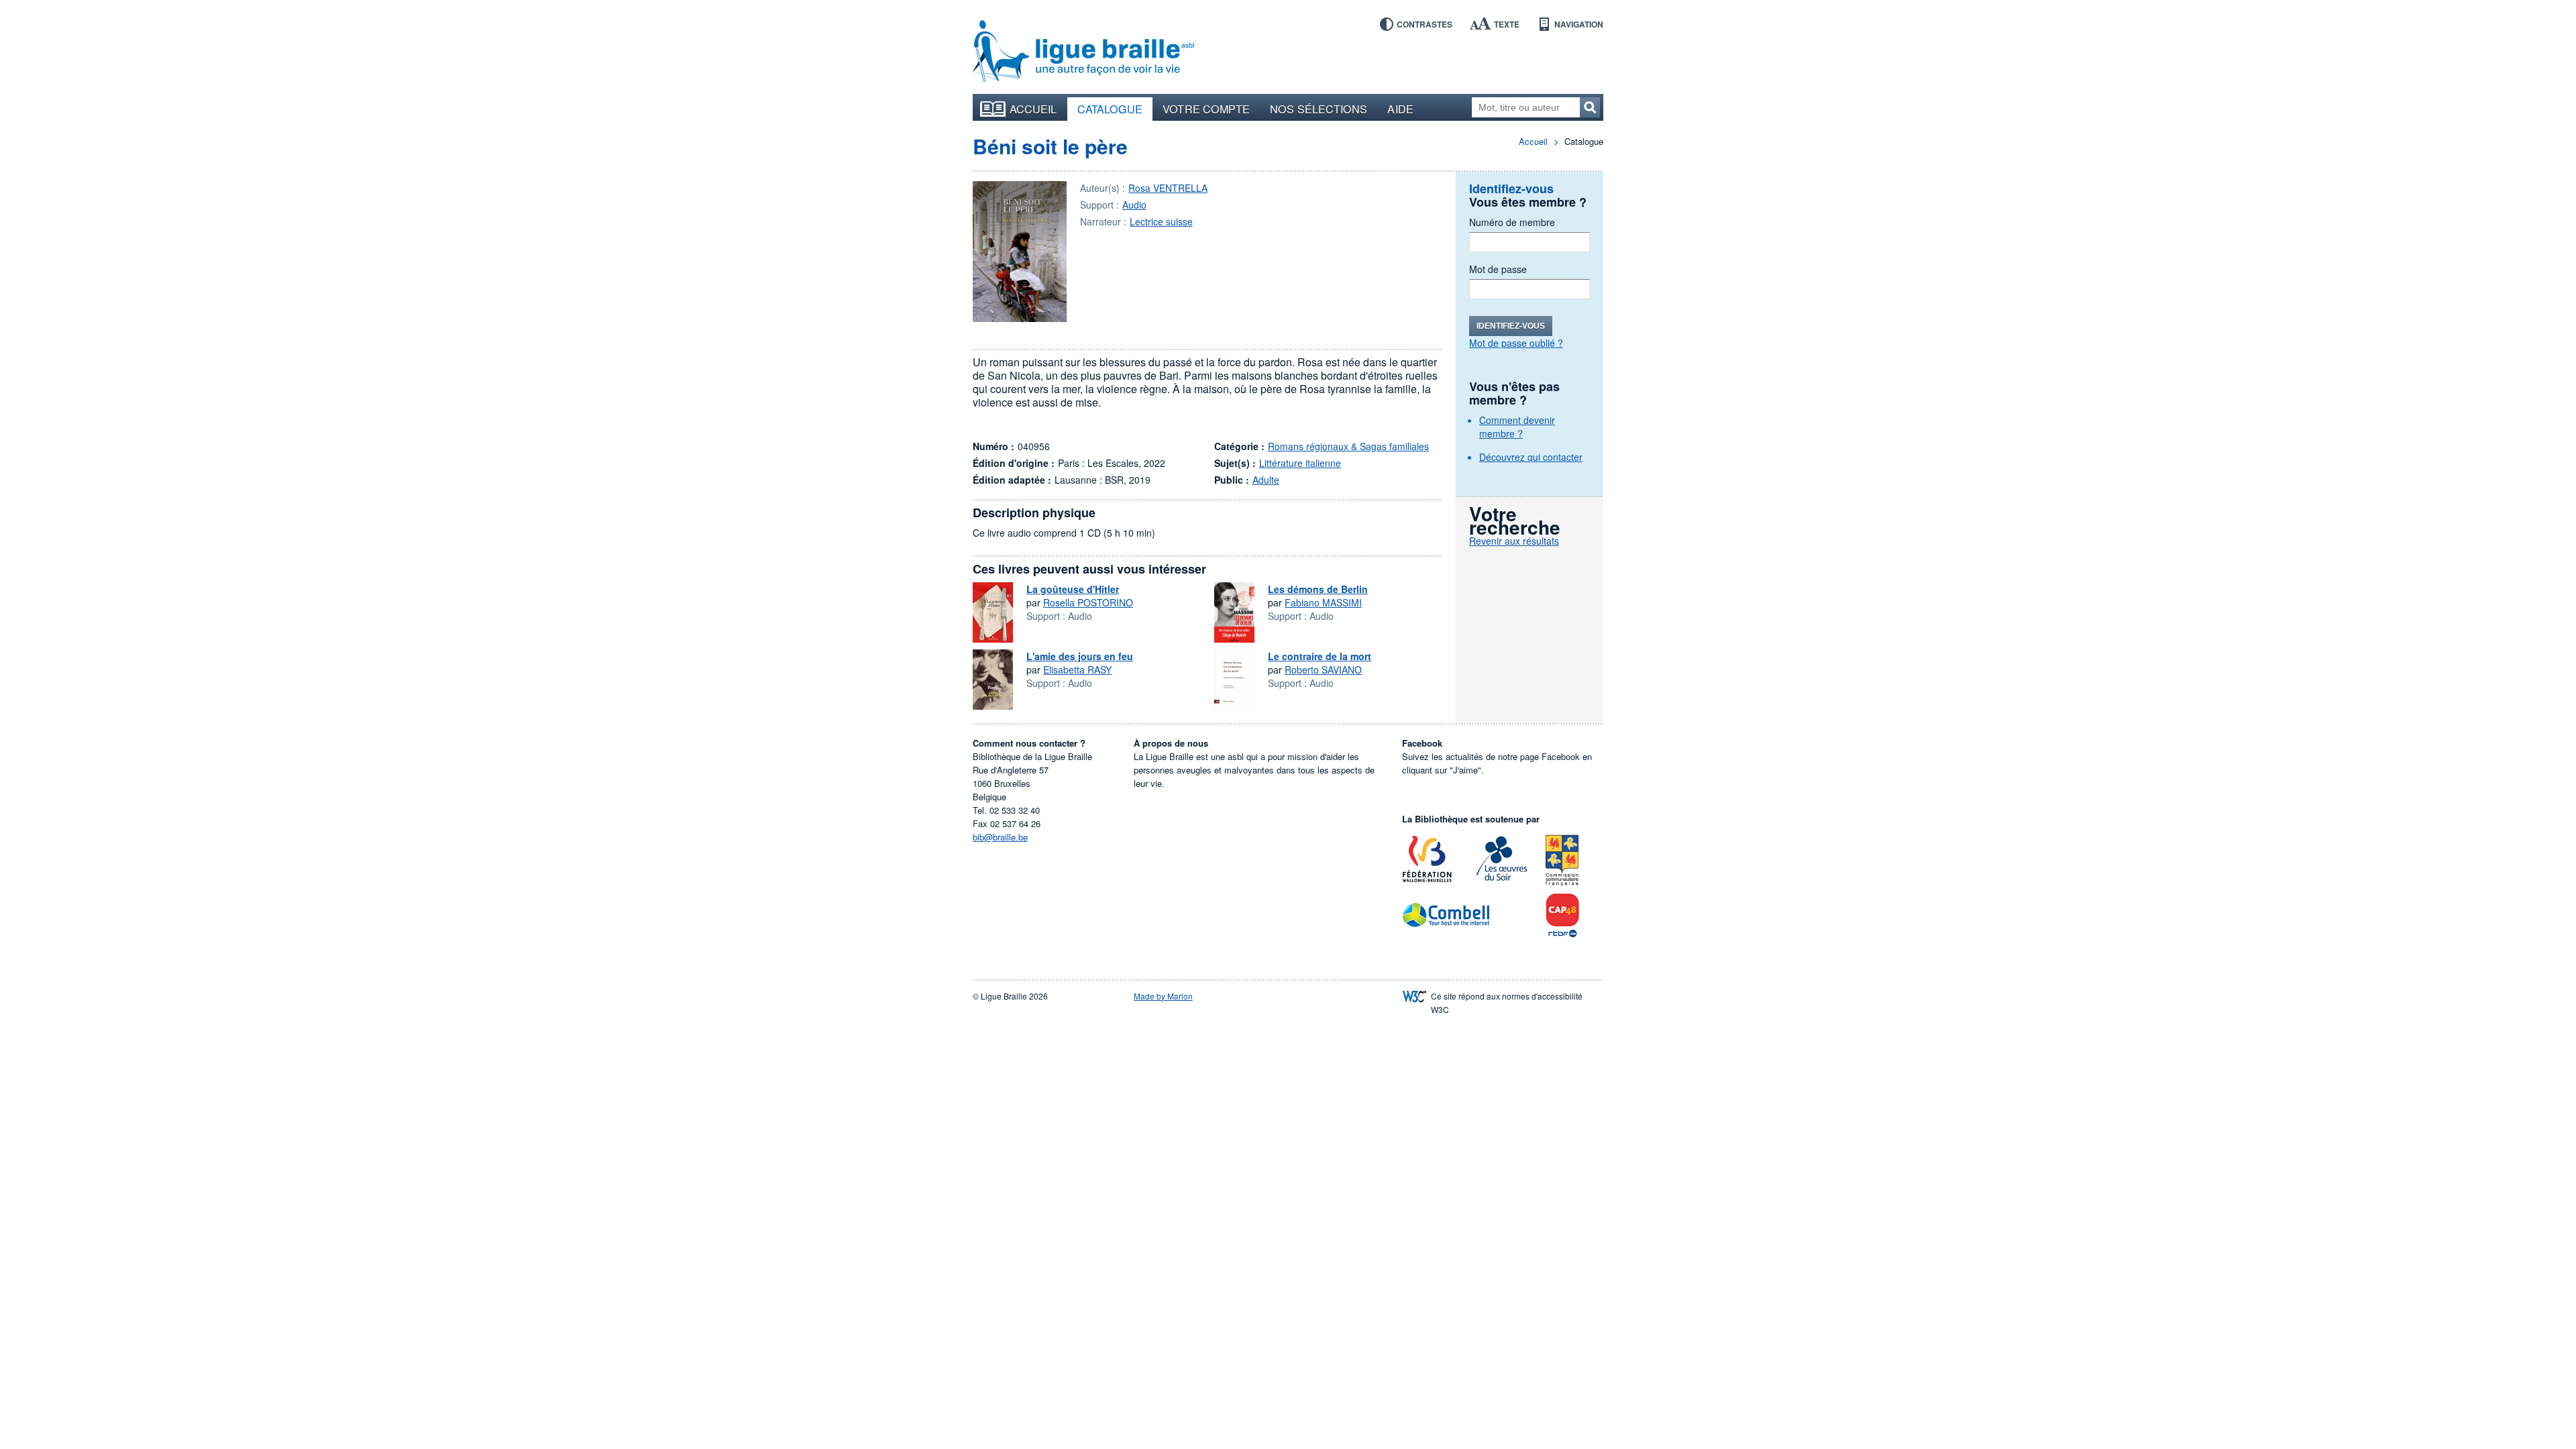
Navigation (1579, 24)
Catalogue (1110, 109)
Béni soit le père (1050, 146)
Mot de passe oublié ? (1516, 343)
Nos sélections (1319, 109)
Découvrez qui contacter (1531, 457)
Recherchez (1590, 107)
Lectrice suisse (1161, 221)
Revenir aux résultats (1514, 541)
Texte (1507, 24)
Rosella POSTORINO (1088, 602)
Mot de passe (1498, 269)
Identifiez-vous (1511, 326)
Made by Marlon (1163, 996)
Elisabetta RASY (1077, 669)
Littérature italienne (1300, 463)
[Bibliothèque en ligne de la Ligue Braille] (1083, 52)
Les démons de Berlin (1318, 589)
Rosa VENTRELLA (1168, 188)
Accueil (1033, 109)
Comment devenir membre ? (1517, 427)
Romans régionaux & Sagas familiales (1348, 446)
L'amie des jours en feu (1080, 656)
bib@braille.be (1000, 837)
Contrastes (1425, 24)
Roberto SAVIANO (1323, 669)
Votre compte (1206, 109)
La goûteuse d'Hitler (1073, 589)
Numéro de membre (1512, 222)
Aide (1400, 109)
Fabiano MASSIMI (1323, 602)
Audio (1134, 205)
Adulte (1266, 480)
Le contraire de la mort (1320, 656)
